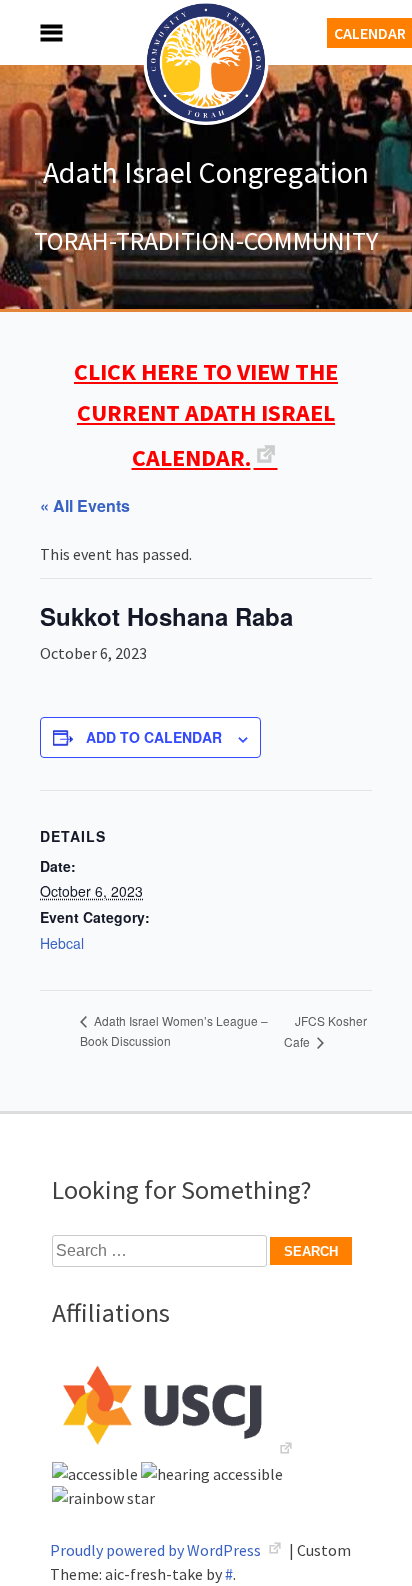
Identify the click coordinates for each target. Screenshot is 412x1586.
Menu (30, 32)
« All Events (85, 505)
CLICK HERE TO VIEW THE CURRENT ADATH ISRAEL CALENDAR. (206, 414)
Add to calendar (154, 737)
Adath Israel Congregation (206, 172)
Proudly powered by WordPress (157, 1550)
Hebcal (62, 943)
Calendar (370, 33)
